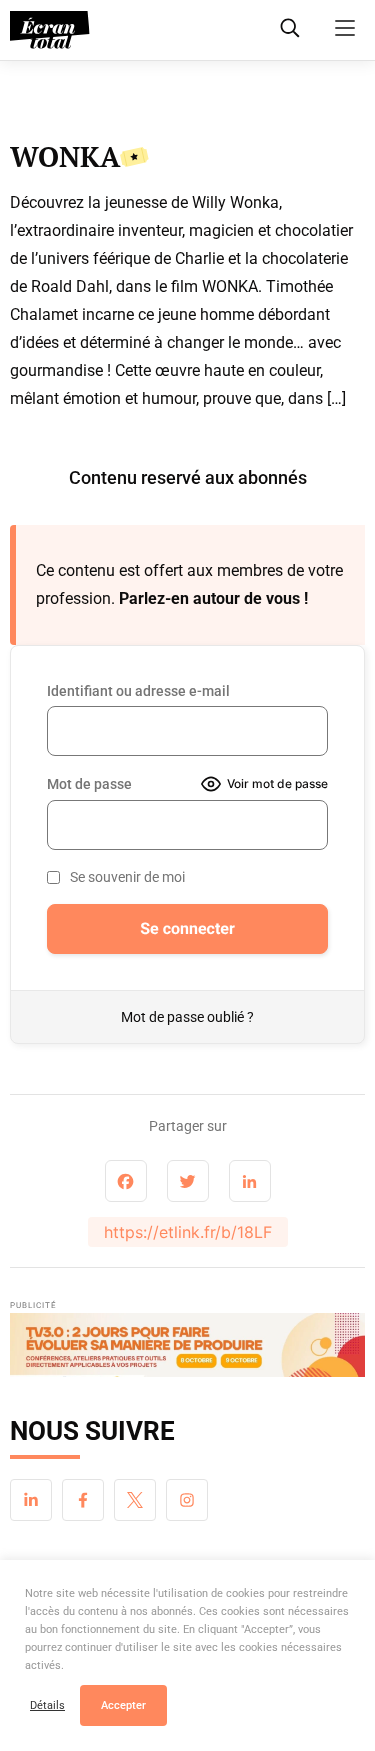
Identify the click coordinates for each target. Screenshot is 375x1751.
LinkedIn (31, 1500)
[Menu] (345, 28)
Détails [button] (47, 1705)
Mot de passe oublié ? (187, 1017)
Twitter (135, 1500)
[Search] (290, 28)
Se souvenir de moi (127, 877)
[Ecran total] (50, 30)
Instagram (187, 1500)
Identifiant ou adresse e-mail (138, 691)
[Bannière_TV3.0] (187, 1350)
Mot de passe (89, 784)
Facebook (83, 1500)
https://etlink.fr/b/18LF (188, 1232)
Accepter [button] (123, 1705)
